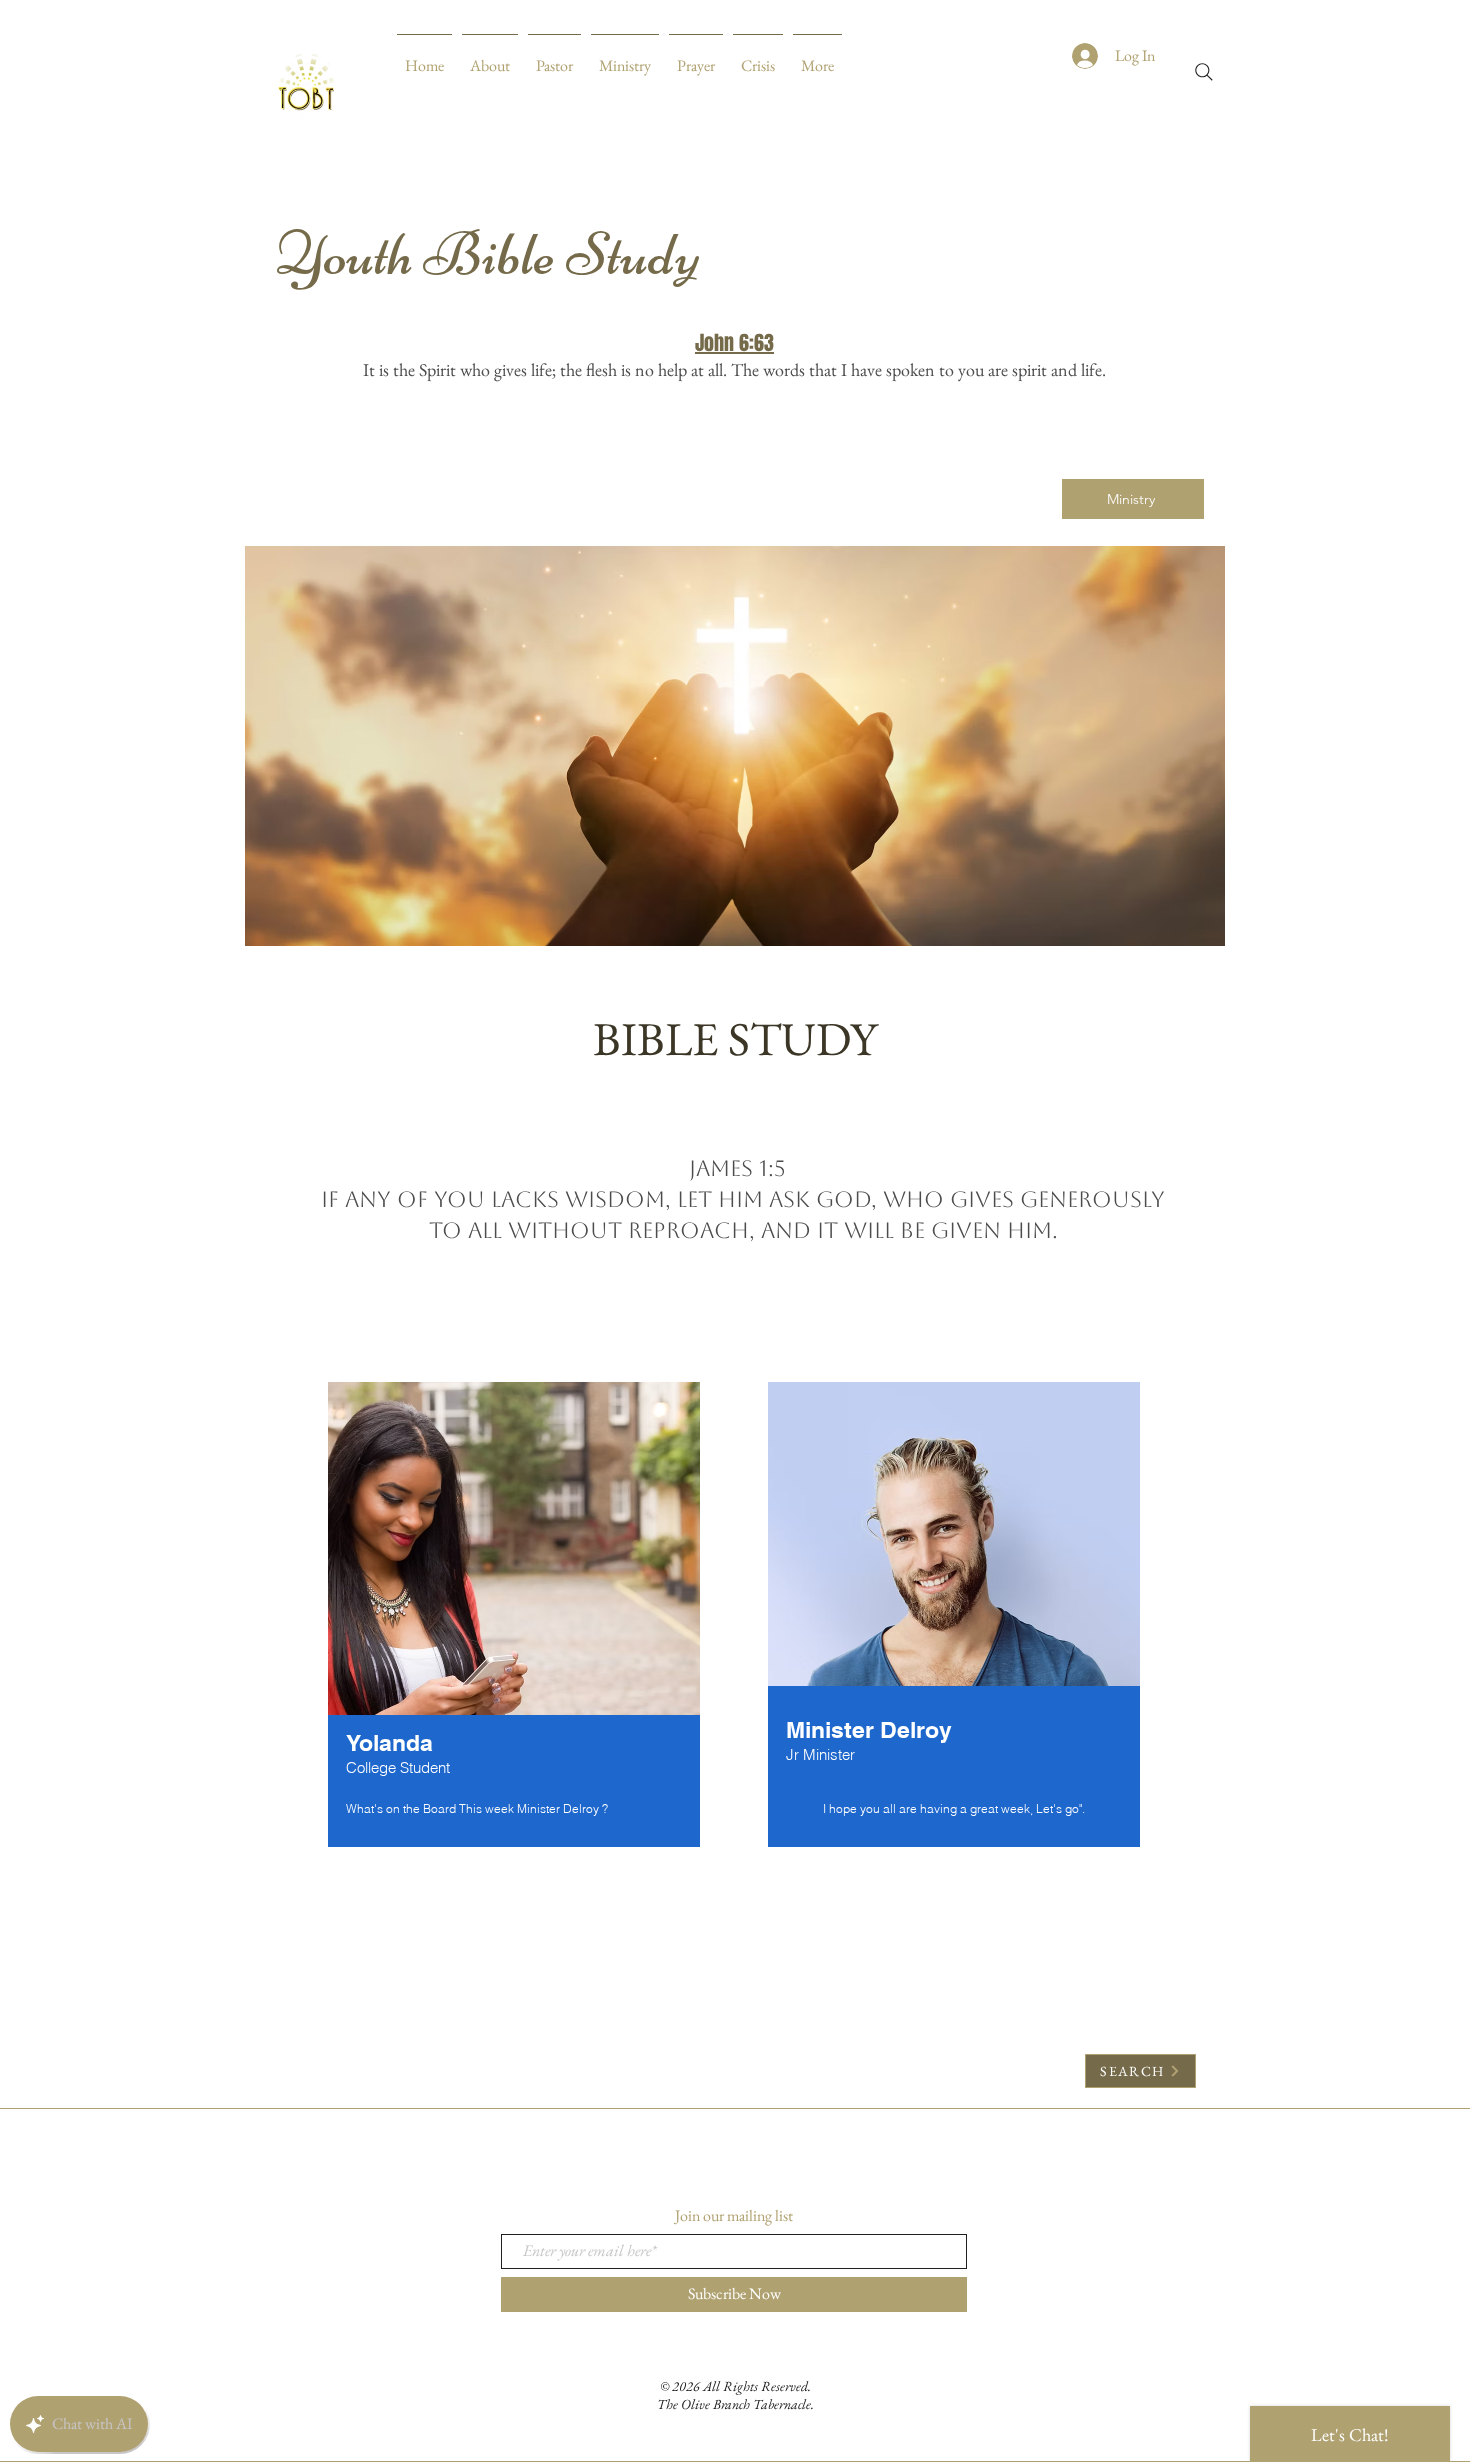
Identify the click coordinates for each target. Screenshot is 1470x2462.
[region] (514, 1618)
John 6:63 (734, 343)
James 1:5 (737, 1168)
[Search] (1204, 72)
